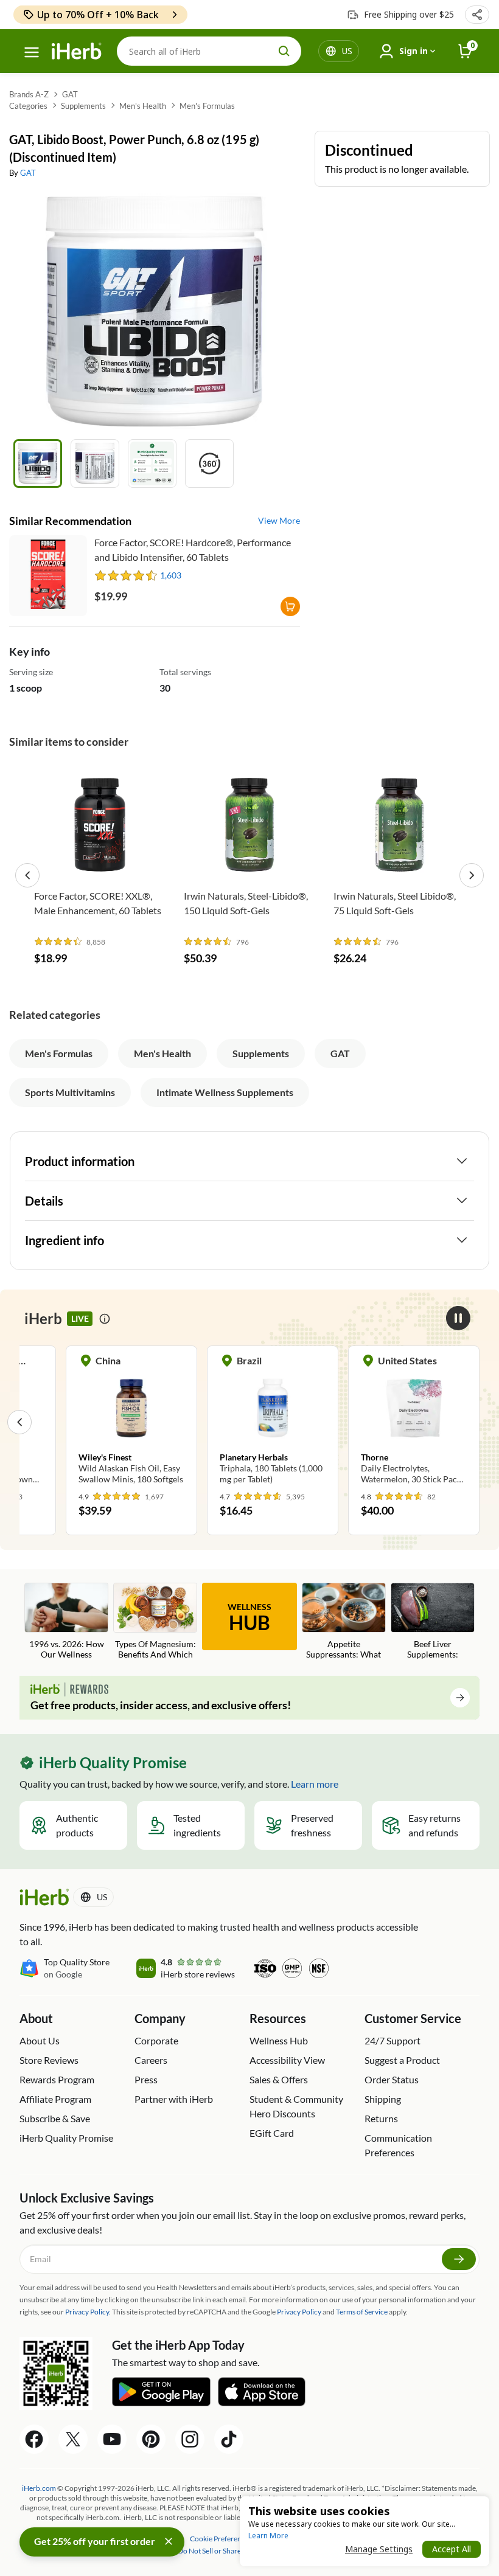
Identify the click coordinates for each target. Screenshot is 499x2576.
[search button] (284, 51)
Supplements (83, 106)
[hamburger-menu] (32, 52)
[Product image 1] (38, 463)
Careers (151, 2060)
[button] (477, 15)
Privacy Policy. (88, 2312)
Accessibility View (287, 2060)
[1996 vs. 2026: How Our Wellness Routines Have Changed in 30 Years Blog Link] (66, 1622)
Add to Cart (100, 865)
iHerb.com (39, 2488)
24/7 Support (393, 2040)
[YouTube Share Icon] (112, 2439)
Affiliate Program (55, 2099)
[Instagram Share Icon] (190, 2439)
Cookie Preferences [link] (221, 2539)
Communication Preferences (398, 2145)
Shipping (383, 2099)
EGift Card (272, 2133)
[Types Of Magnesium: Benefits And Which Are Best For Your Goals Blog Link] (155, 1622)
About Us (40, 2040)
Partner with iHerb (174, 2099)
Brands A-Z (29, 94)
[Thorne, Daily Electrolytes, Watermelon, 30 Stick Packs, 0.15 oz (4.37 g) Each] (414, 1422)
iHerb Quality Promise (66, 2138)
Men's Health (143, 106)
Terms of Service (362, 2312)
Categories (28, 106)
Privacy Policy (299, 2312)
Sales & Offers (279, 2079)
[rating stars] (126, 575)
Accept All (452, 2549)
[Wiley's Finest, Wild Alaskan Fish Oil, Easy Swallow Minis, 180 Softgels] (131, 1422)
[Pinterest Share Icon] (151, 2439)
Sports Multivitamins (70, 1092)
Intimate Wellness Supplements (225, 1092)
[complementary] (221, 2539)
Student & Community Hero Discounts (296, 2106)
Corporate (156, 2040)
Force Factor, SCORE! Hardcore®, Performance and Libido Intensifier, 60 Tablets (193, 550)
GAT (70, 94)
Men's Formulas (207, 106)
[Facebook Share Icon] (34, 2439)
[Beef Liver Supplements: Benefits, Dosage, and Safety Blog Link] (433, 1622)
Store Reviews (49, 2060)
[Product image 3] (152, 463)
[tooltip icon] (105, 1319)
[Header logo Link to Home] (77, 51)
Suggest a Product (402, 2060)
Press (146, 2079)
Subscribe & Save (55, 2118)
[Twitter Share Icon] (73, 2439)
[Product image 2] (95, 463)
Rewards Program (57, 2079)
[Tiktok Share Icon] (229, 2439)
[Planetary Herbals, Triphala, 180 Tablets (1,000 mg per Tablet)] (273, 1422)
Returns (381, 2118)
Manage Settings (379, 2549)
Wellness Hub (279, 2040)
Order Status (392, 2079)
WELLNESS (249, 1618)
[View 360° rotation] (209, 463)
